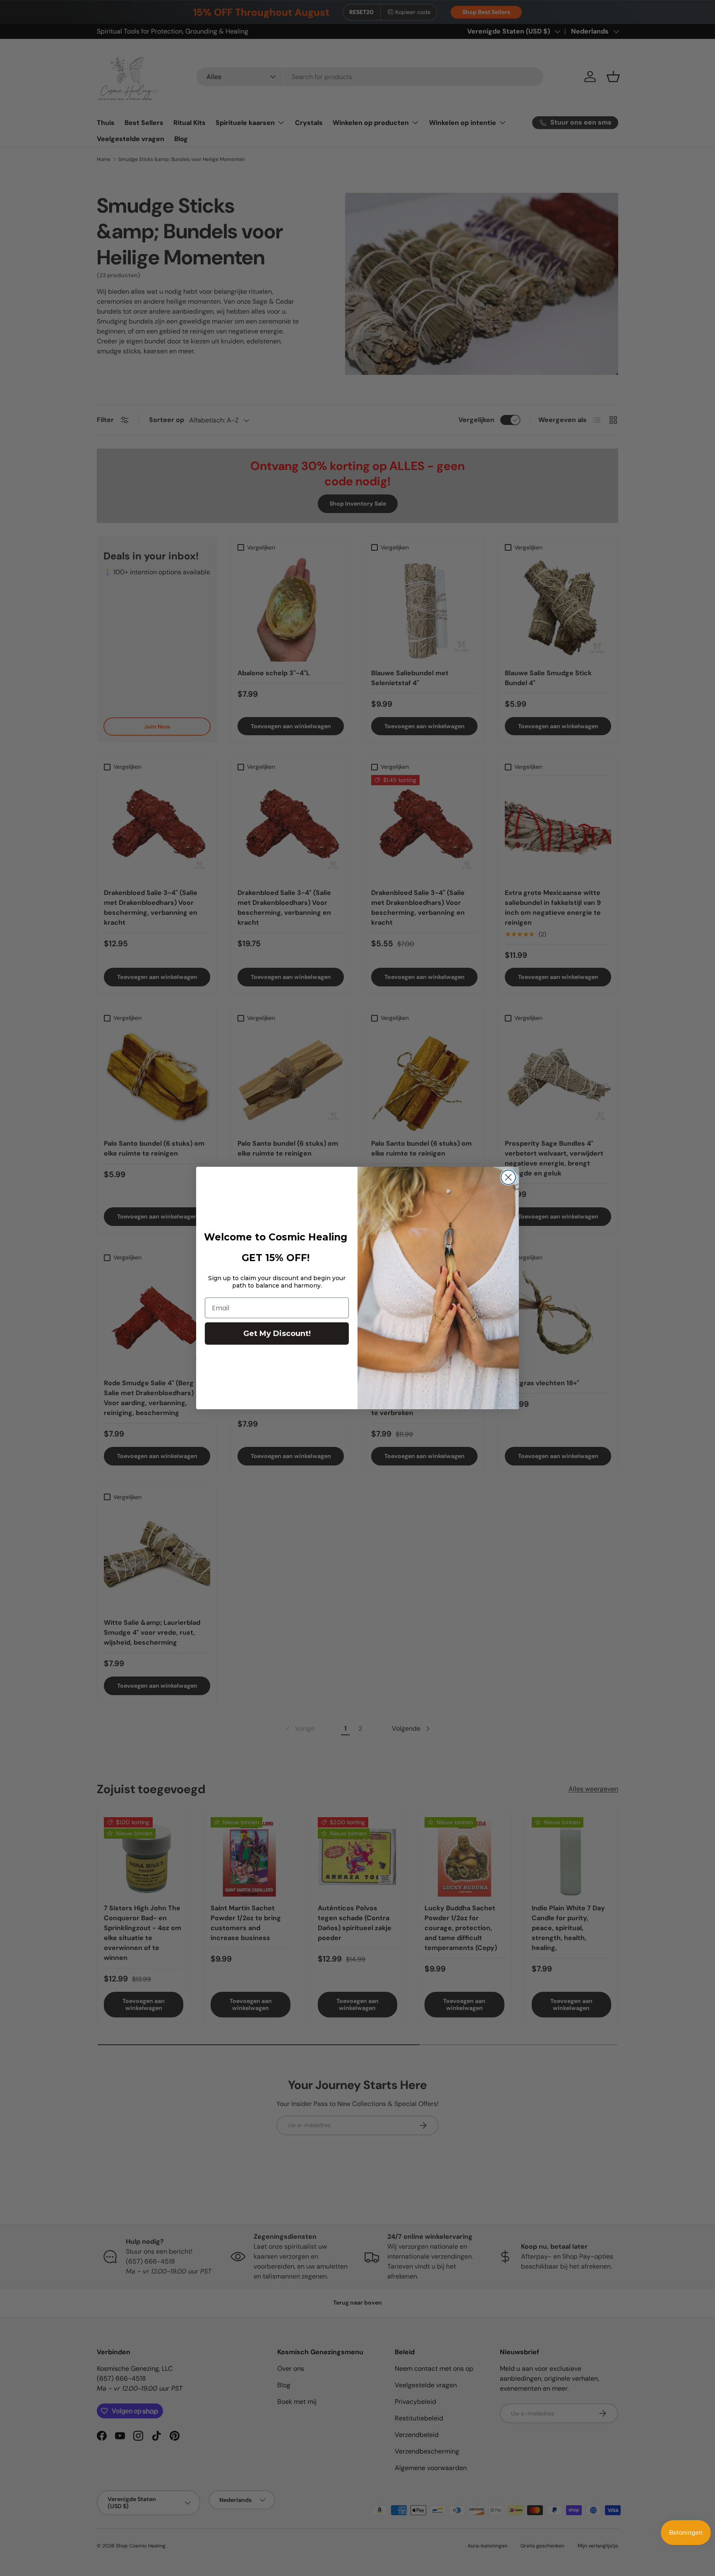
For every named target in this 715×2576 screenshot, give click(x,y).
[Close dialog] (508, 1177)
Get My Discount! (277, 1334)
